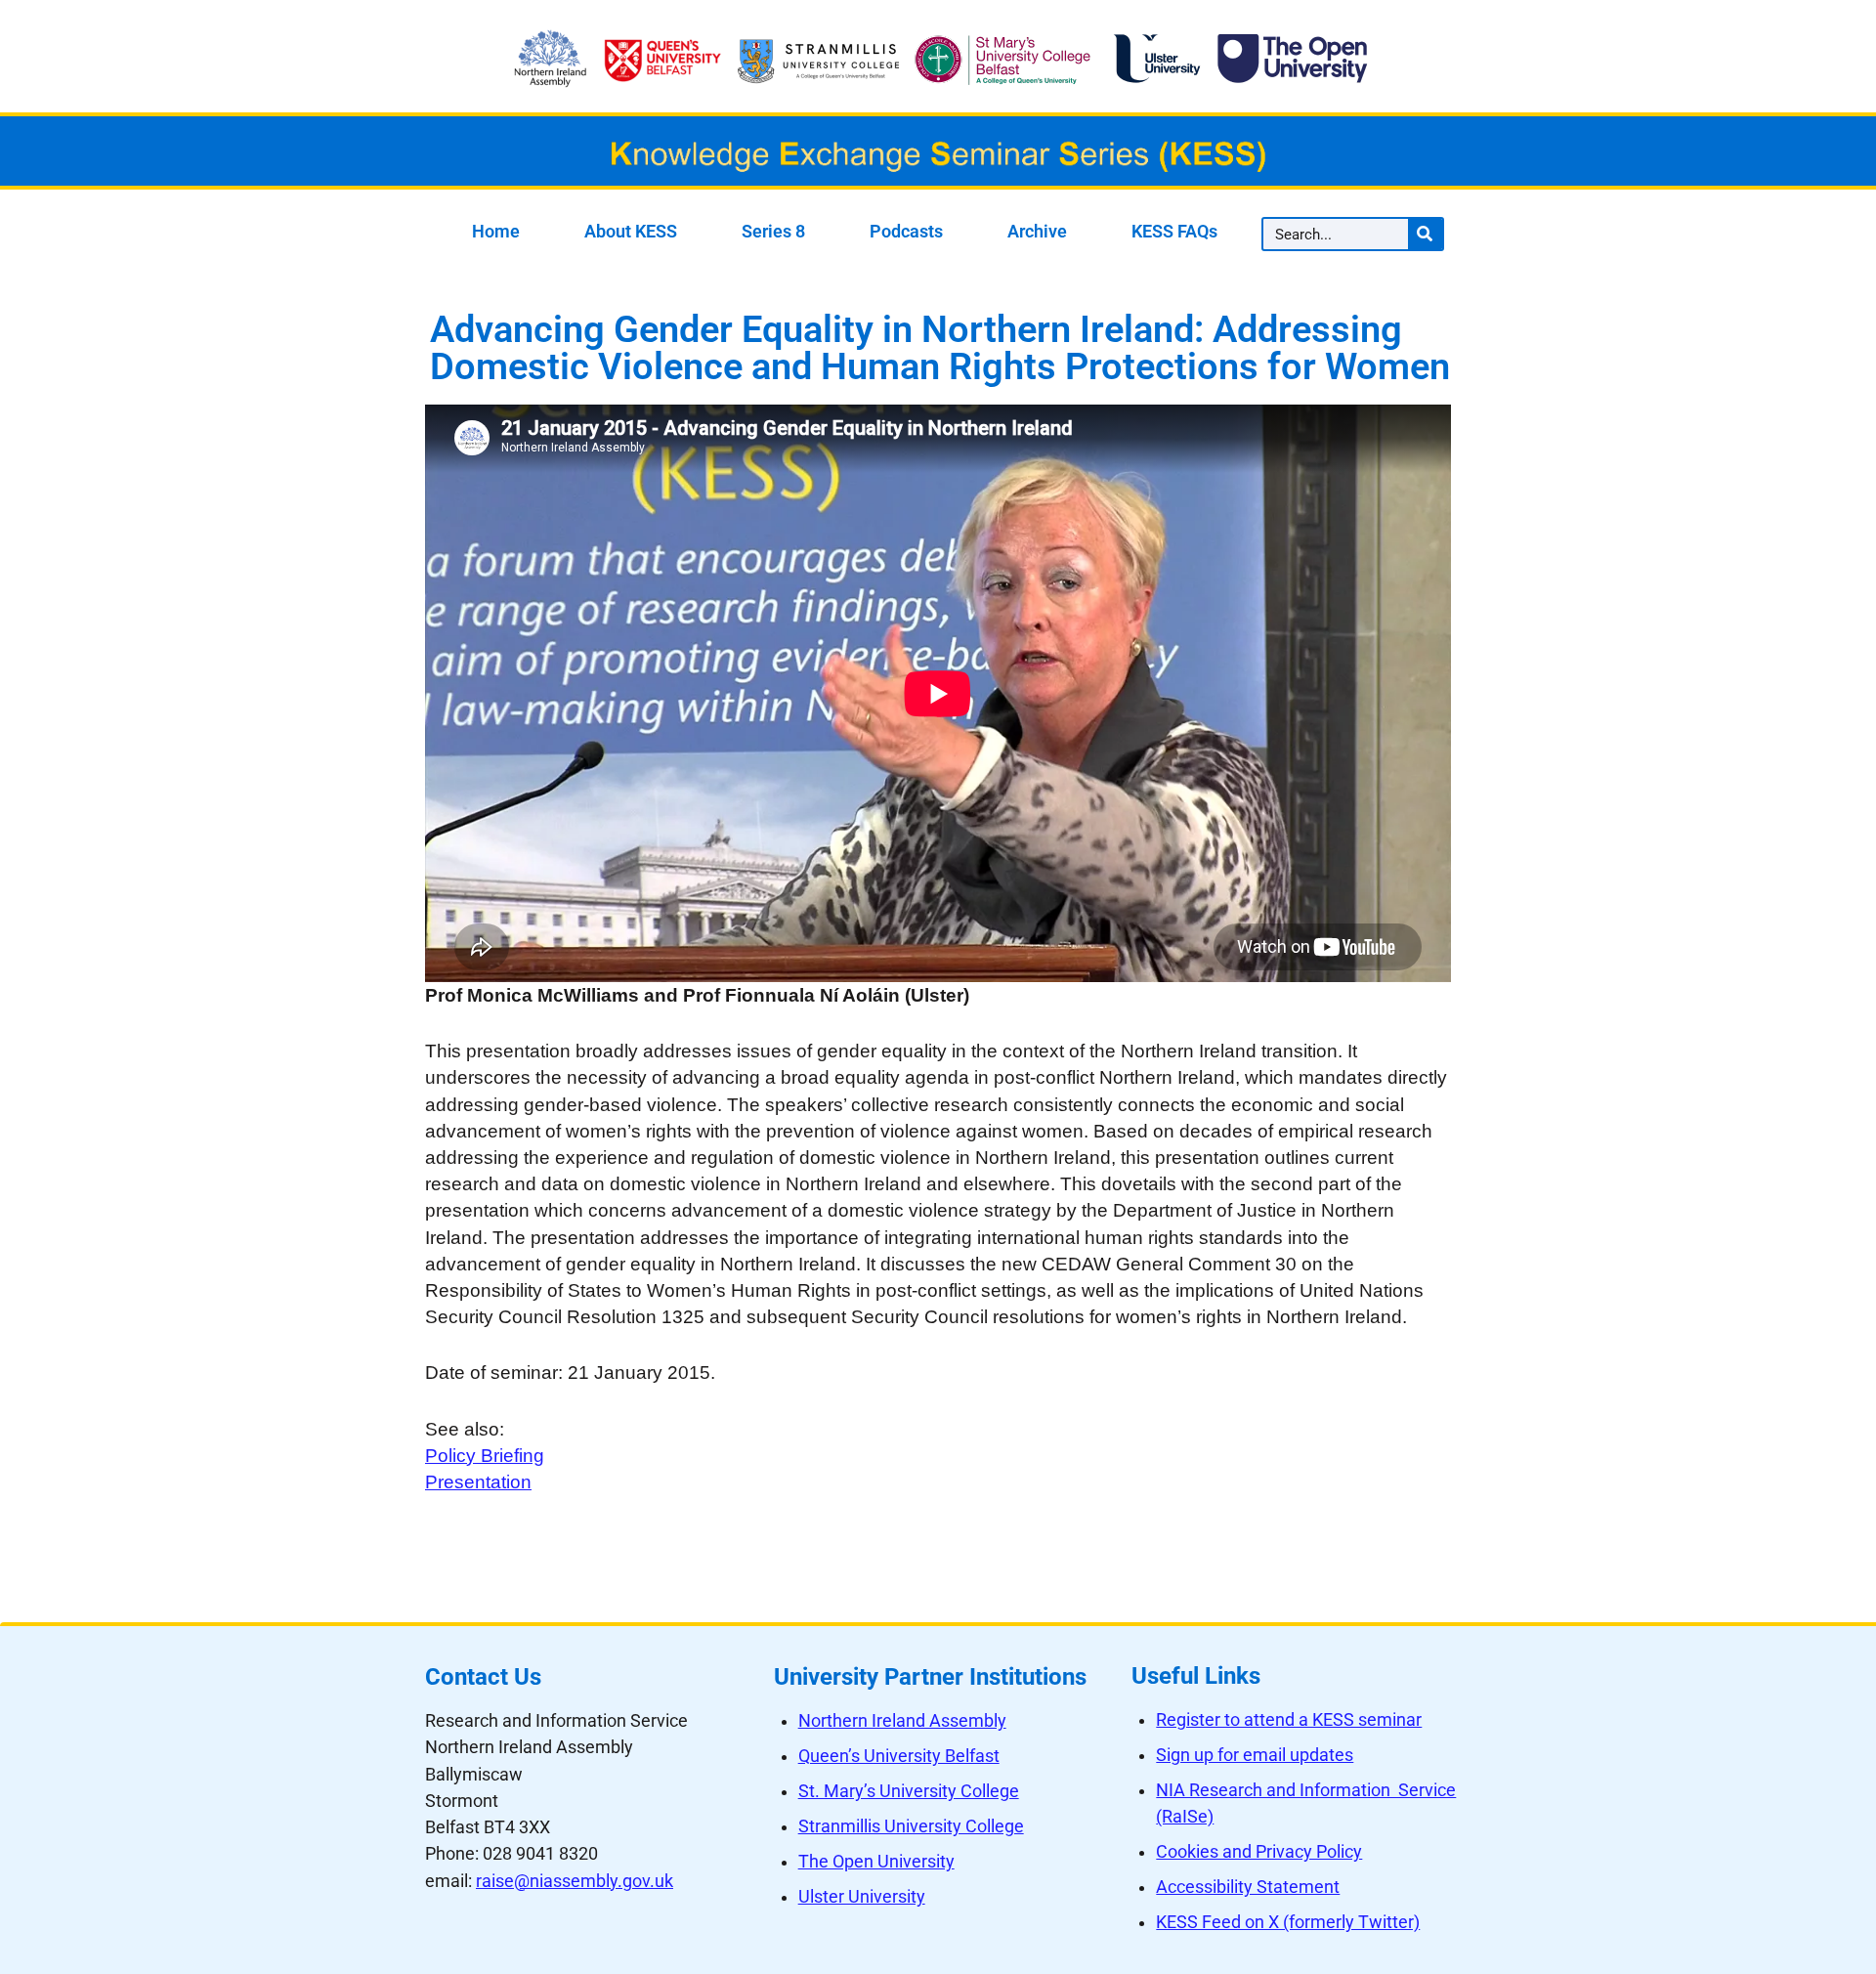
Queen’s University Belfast (899, 1756)
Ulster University (862, 1897)
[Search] (1425, 234)
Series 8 (773, 232)
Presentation (478, 1481)
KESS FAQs (1174, 232)
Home (496, 232)
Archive (1037, 232)
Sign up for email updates (1255, 1755)
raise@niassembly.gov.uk (575, 1881)
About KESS (631, 232)
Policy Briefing (485, 1455)
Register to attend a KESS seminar (1289, 1720)
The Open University (876, 1862)
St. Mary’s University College (909, 1791)
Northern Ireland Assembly (902, 1721)
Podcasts (906, 232)
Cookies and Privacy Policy (1259, 1852)
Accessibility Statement (1248, 1887)
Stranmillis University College (911, 1826)
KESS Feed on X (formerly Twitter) (1288, 1922)
